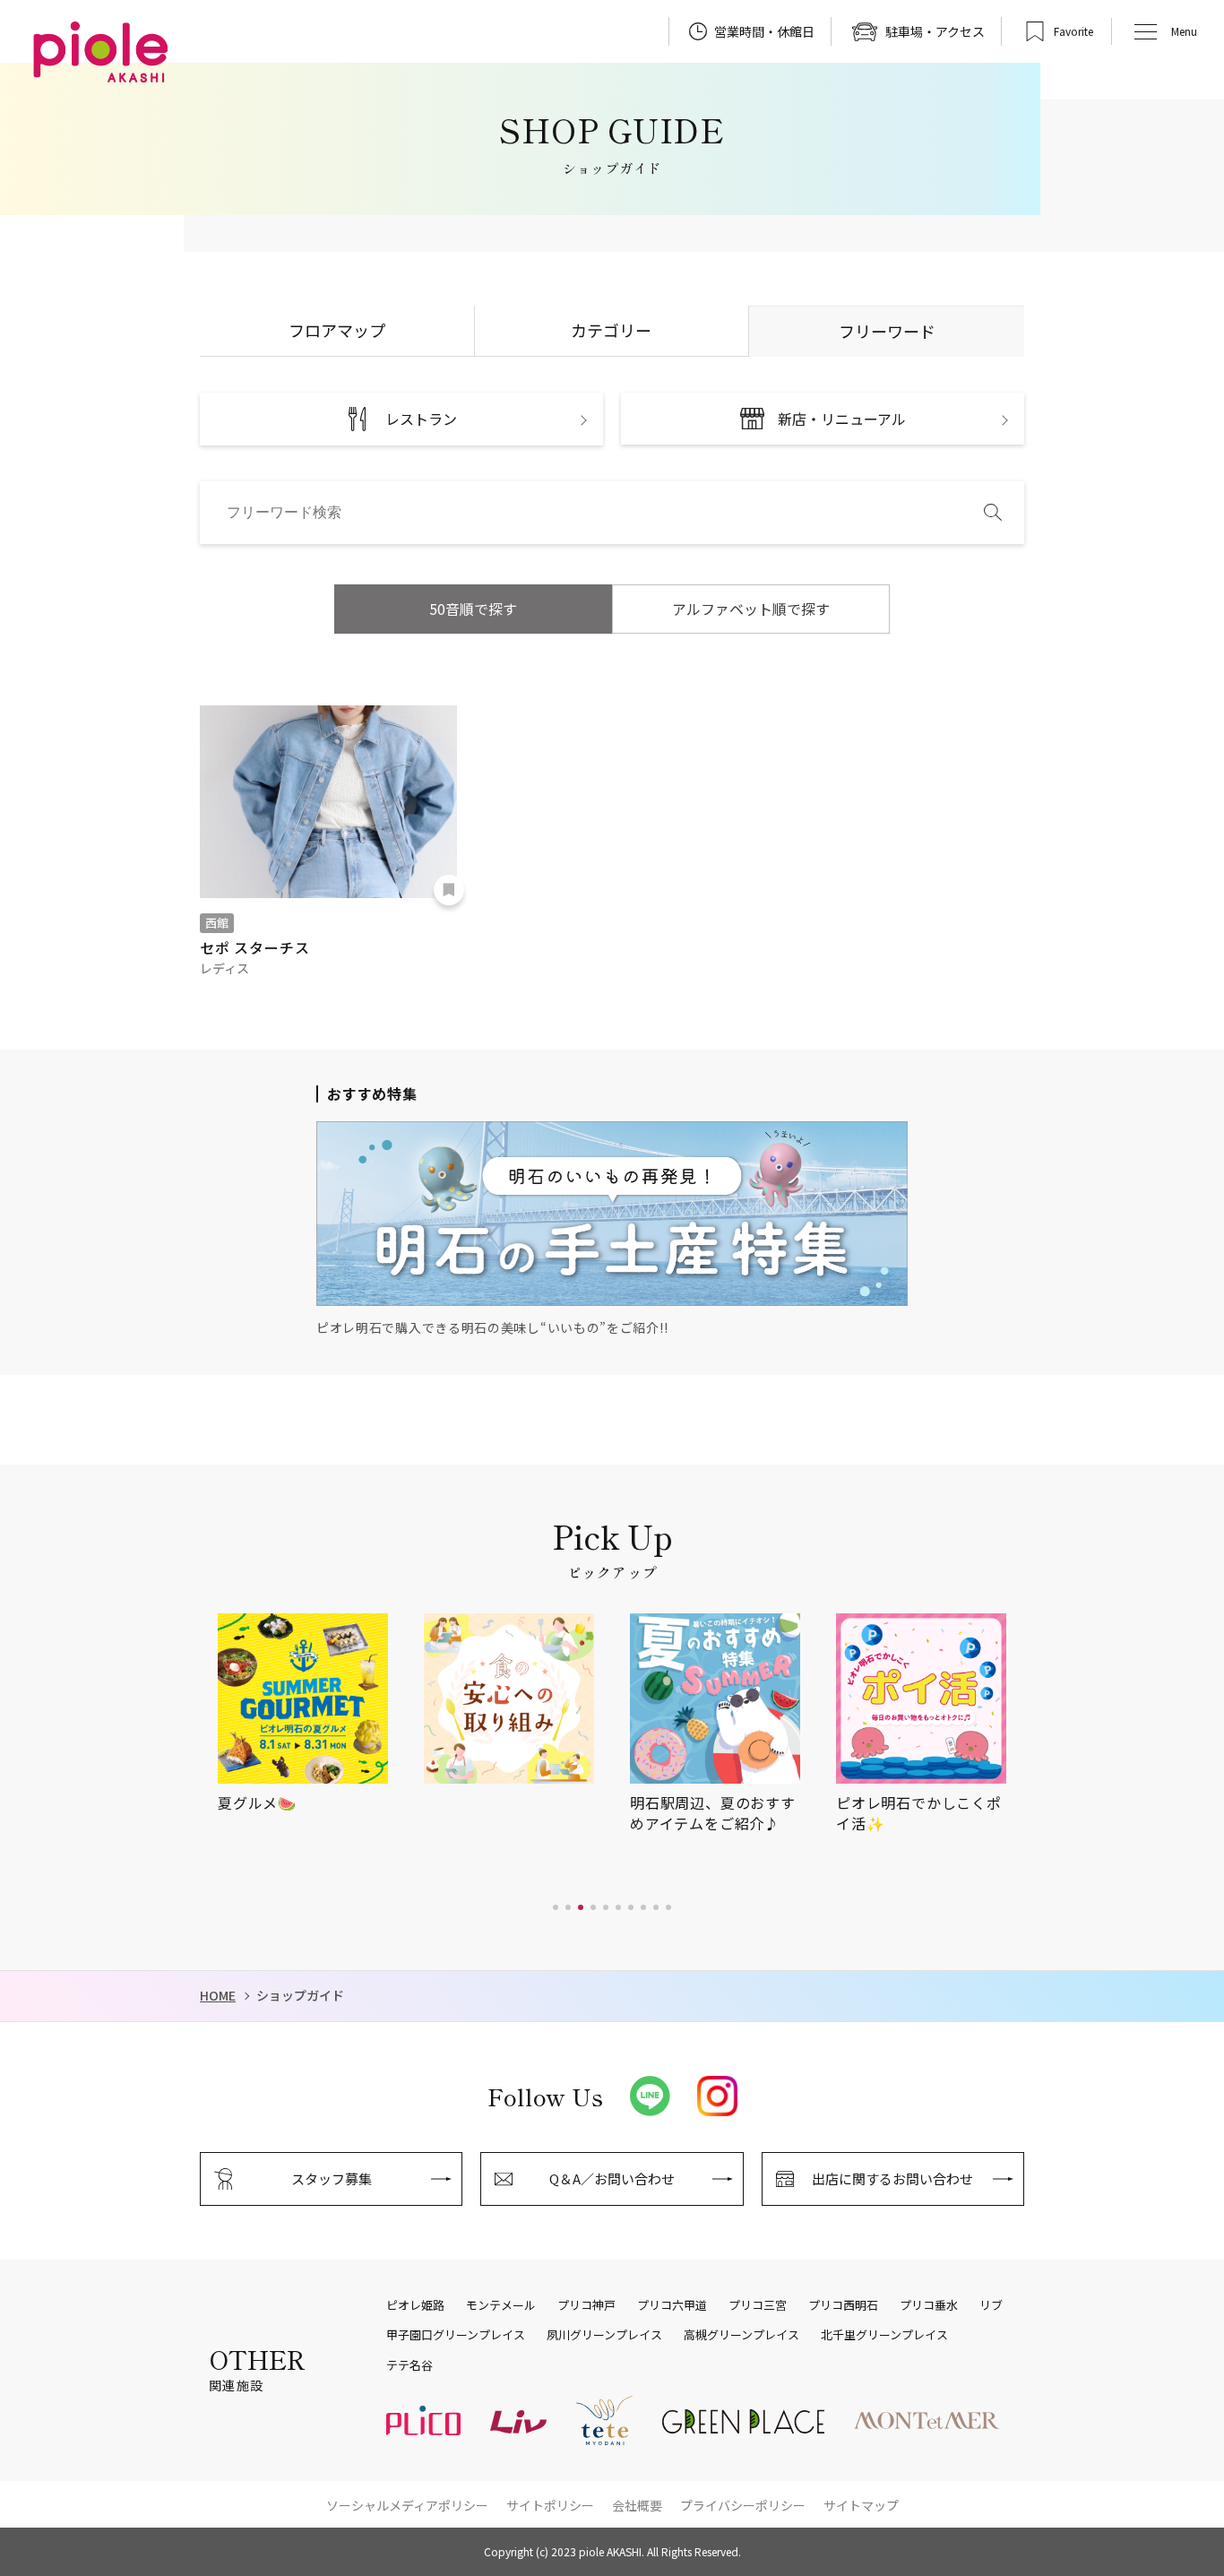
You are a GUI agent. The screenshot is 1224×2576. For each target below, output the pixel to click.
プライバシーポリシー (743, 2505)
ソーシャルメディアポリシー (407, 2505)
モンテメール (501, 2305)
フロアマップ (337, 330)
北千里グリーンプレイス (884, 2335)
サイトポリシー (550, 2505)
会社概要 (637, 2505)
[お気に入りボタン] (449, 890)
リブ (991, 2305)
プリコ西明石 (843, 2305)
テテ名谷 (409, 2365)
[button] (556, 1907)
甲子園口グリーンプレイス (456, 2335)
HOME (218, 1996)
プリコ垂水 (929, 2305)
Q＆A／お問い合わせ (612, 2178)
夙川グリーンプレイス (604, 2335)
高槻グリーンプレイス (741, 2335)
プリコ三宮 (758, 2305)
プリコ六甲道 (672, 2305)
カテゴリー (611, 330)
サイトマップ (861, 2505)
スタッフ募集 (332, 2178)
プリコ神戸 (586, 2305)
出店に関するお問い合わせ (892, 2178)
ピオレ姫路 (415, 2305)
